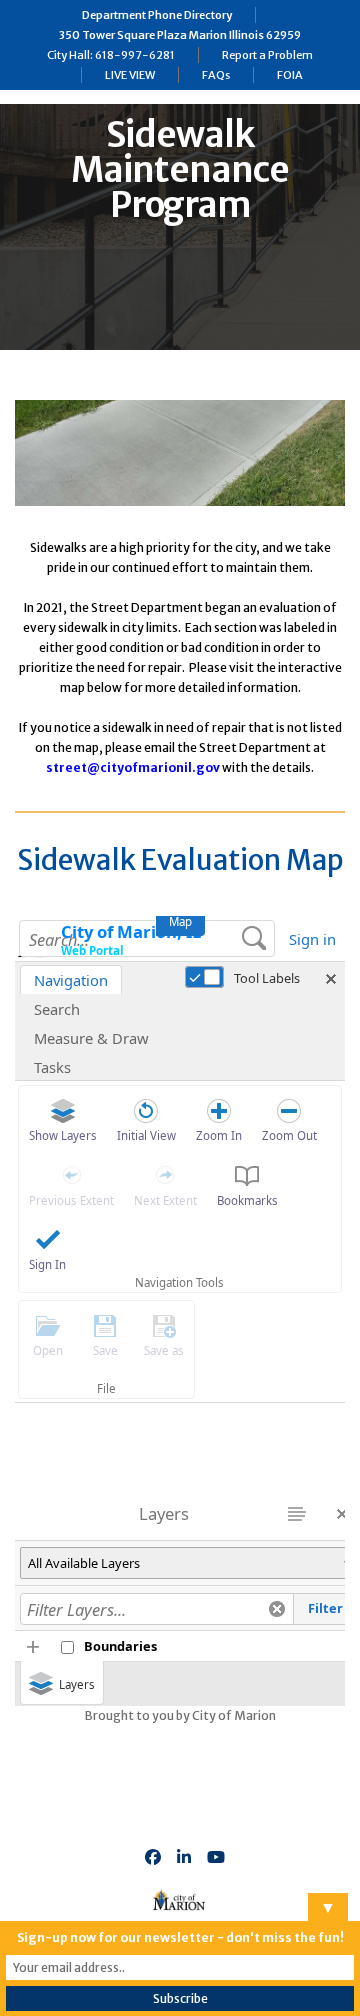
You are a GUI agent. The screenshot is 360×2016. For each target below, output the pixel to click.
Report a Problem (267, 55)
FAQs (216, 75)
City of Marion (234, 1715)
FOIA (290, 75)
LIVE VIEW (130, 75)
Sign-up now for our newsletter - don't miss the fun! (180, 1937)
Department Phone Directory (157, 15)
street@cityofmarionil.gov (133, 767)
